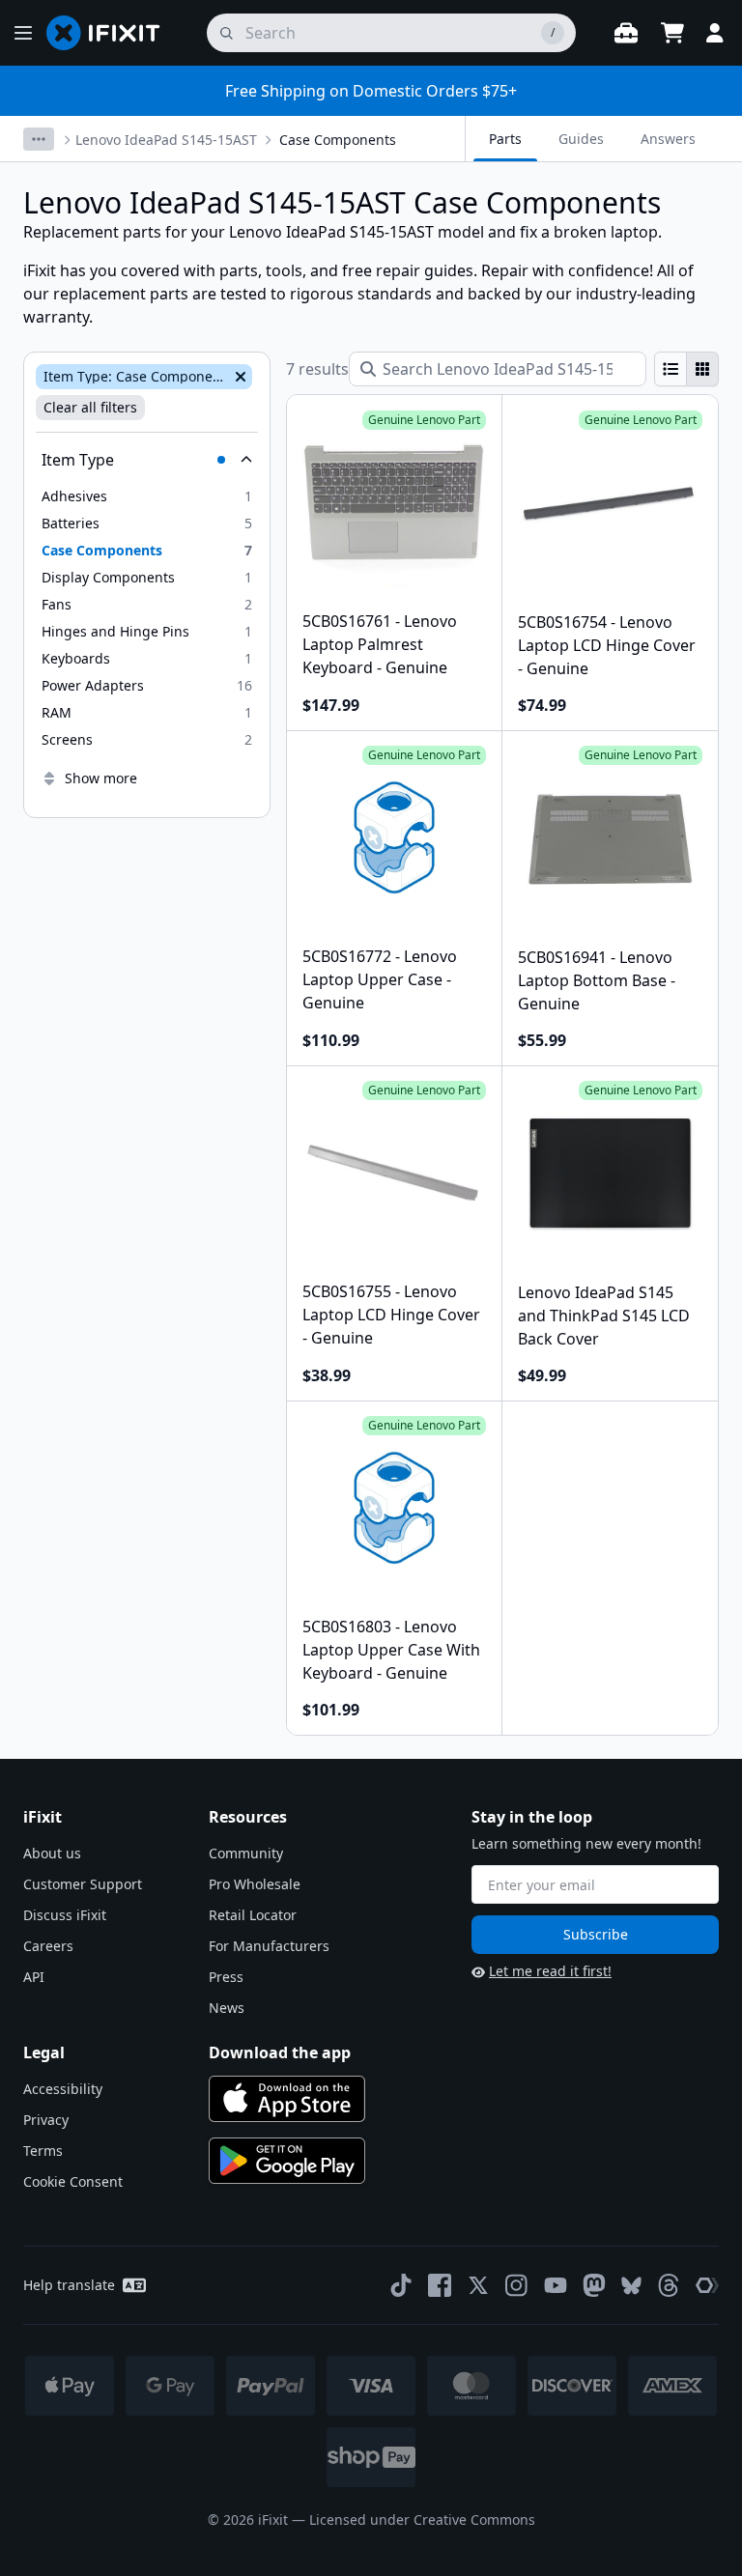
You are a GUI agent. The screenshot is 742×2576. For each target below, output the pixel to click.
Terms (43, 2151)
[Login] (715, 33)
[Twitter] (478, 2285)
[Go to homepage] (111, 33)
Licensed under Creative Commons (422, 2519)
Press (226, 1977)
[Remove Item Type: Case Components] (239, 377)
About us (52, 1853)
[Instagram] (517, 2285)
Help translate (69, 2285)
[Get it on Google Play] (287, 2161)
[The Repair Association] (707, 2285)
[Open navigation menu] (23, 33)
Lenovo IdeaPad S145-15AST (166, 140)
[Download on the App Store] (287, 2099)
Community (246, 1853)
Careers (48, 1946)
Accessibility (63, 2089)
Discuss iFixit (65, 1915)
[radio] (671, 369)
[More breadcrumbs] (39, 139)
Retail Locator (253, 1915)
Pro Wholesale (255, 1884)
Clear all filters (90, 407)
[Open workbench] (626, 33)
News (227, 2008)
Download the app (280, 2052)
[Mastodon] (594, 2285)
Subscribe (596, 1934)
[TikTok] (401, 2285)
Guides (581, 139)
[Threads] (669, 2285)
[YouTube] (556, 2285)
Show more (101, 778)
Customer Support (83, 1884)
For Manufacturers (269, 1946)
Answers (668, 139)
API (34, 1977)
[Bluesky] (631, 2286)
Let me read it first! (550, 1971)
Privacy (46, 2120)
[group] (686, 369)
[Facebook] (440, 2285)
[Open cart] (672, 33)
